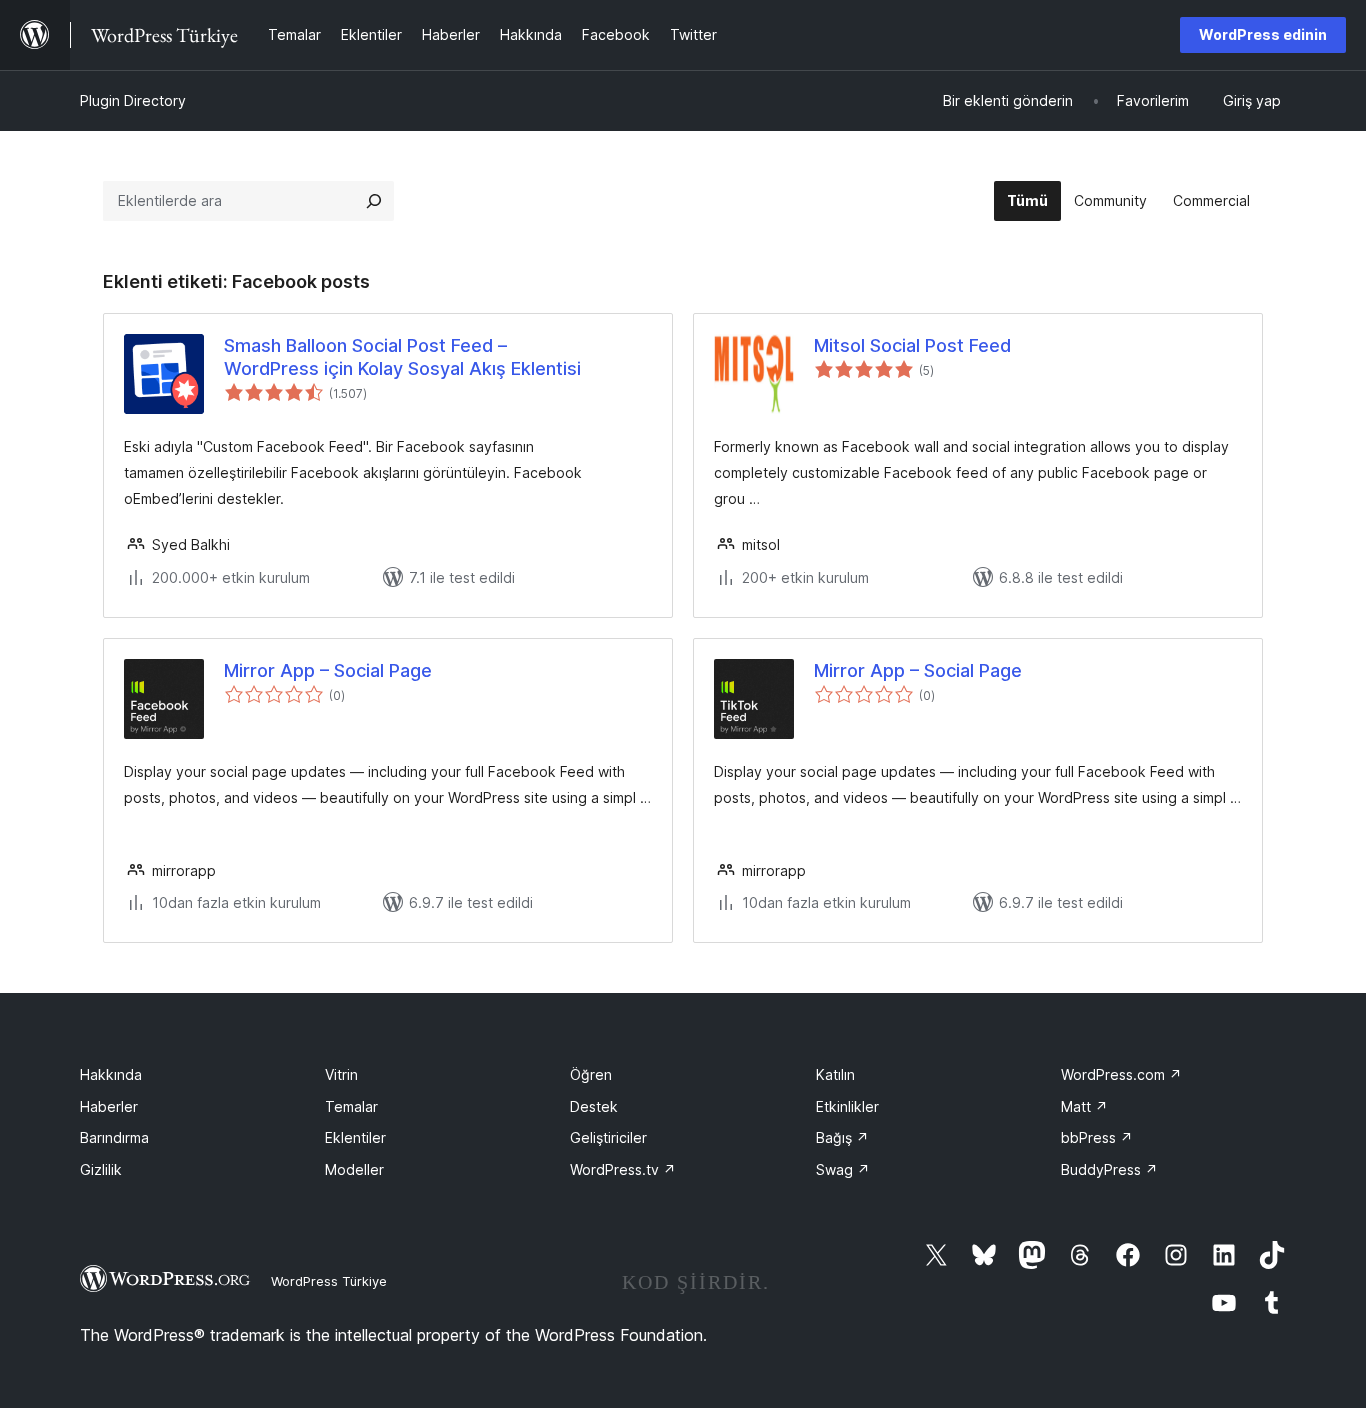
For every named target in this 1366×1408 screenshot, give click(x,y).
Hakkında (111, 1074)
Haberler (109, 1106)
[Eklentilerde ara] (374, 201)
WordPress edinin (1263, 34)
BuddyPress (1109, 1169)
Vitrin (341, 1074)
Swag (843, 1169)
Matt (1084, 1106)
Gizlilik (101, 1169)
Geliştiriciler (608, 1137)
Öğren (591, 1074)
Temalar (351, 1106)
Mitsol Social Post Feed (912, 345)
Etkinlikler (847, 1106)
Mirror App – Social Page (328, 670)
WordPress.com (1121, 1074)
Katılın (835, 1074)
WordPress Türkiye (329, 1281)
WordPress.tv (623, 1169)
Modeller (354, 1169)
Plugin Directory (133, 100)
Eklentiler (355, 1137)
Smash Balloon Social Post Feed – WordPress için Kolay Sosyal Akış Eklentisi (402, 357)
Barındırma (114, 1137)
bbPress (1097, 1137)
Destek (594, 1106)
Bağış (842, 1137)
